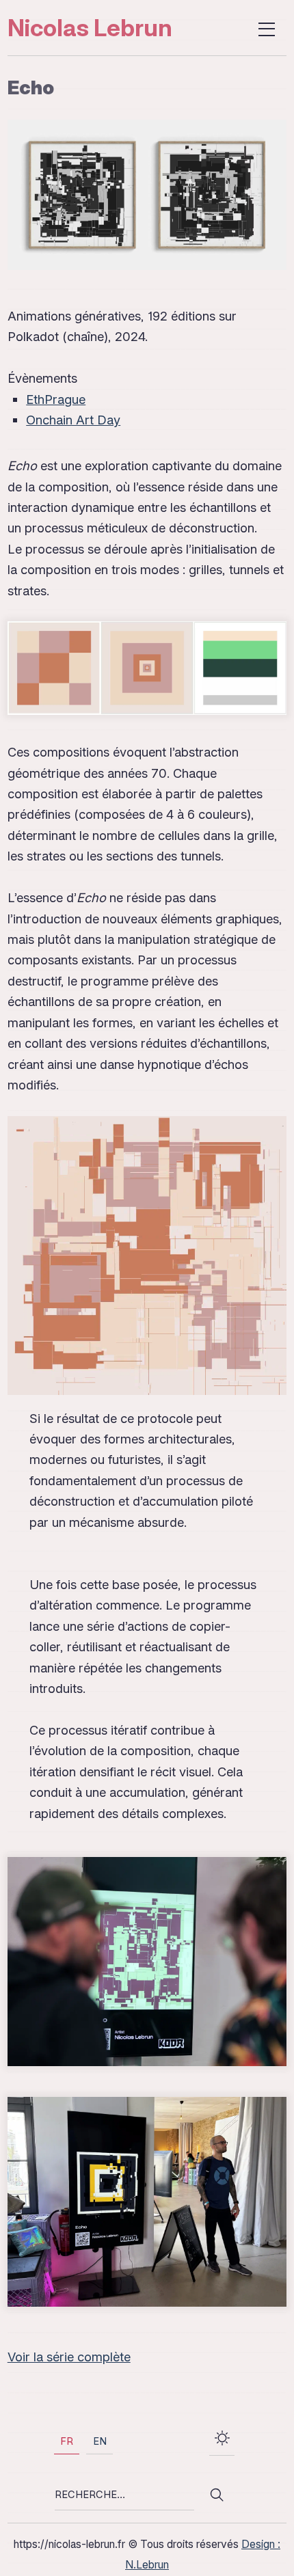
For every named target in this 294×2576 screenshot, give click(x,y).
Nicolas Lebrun (90, 27)
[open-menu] (268, 28)
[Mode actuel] (222, 2441)
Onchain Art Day (73, 420)
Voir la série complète (69, 2357)
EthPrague (56, 399)
